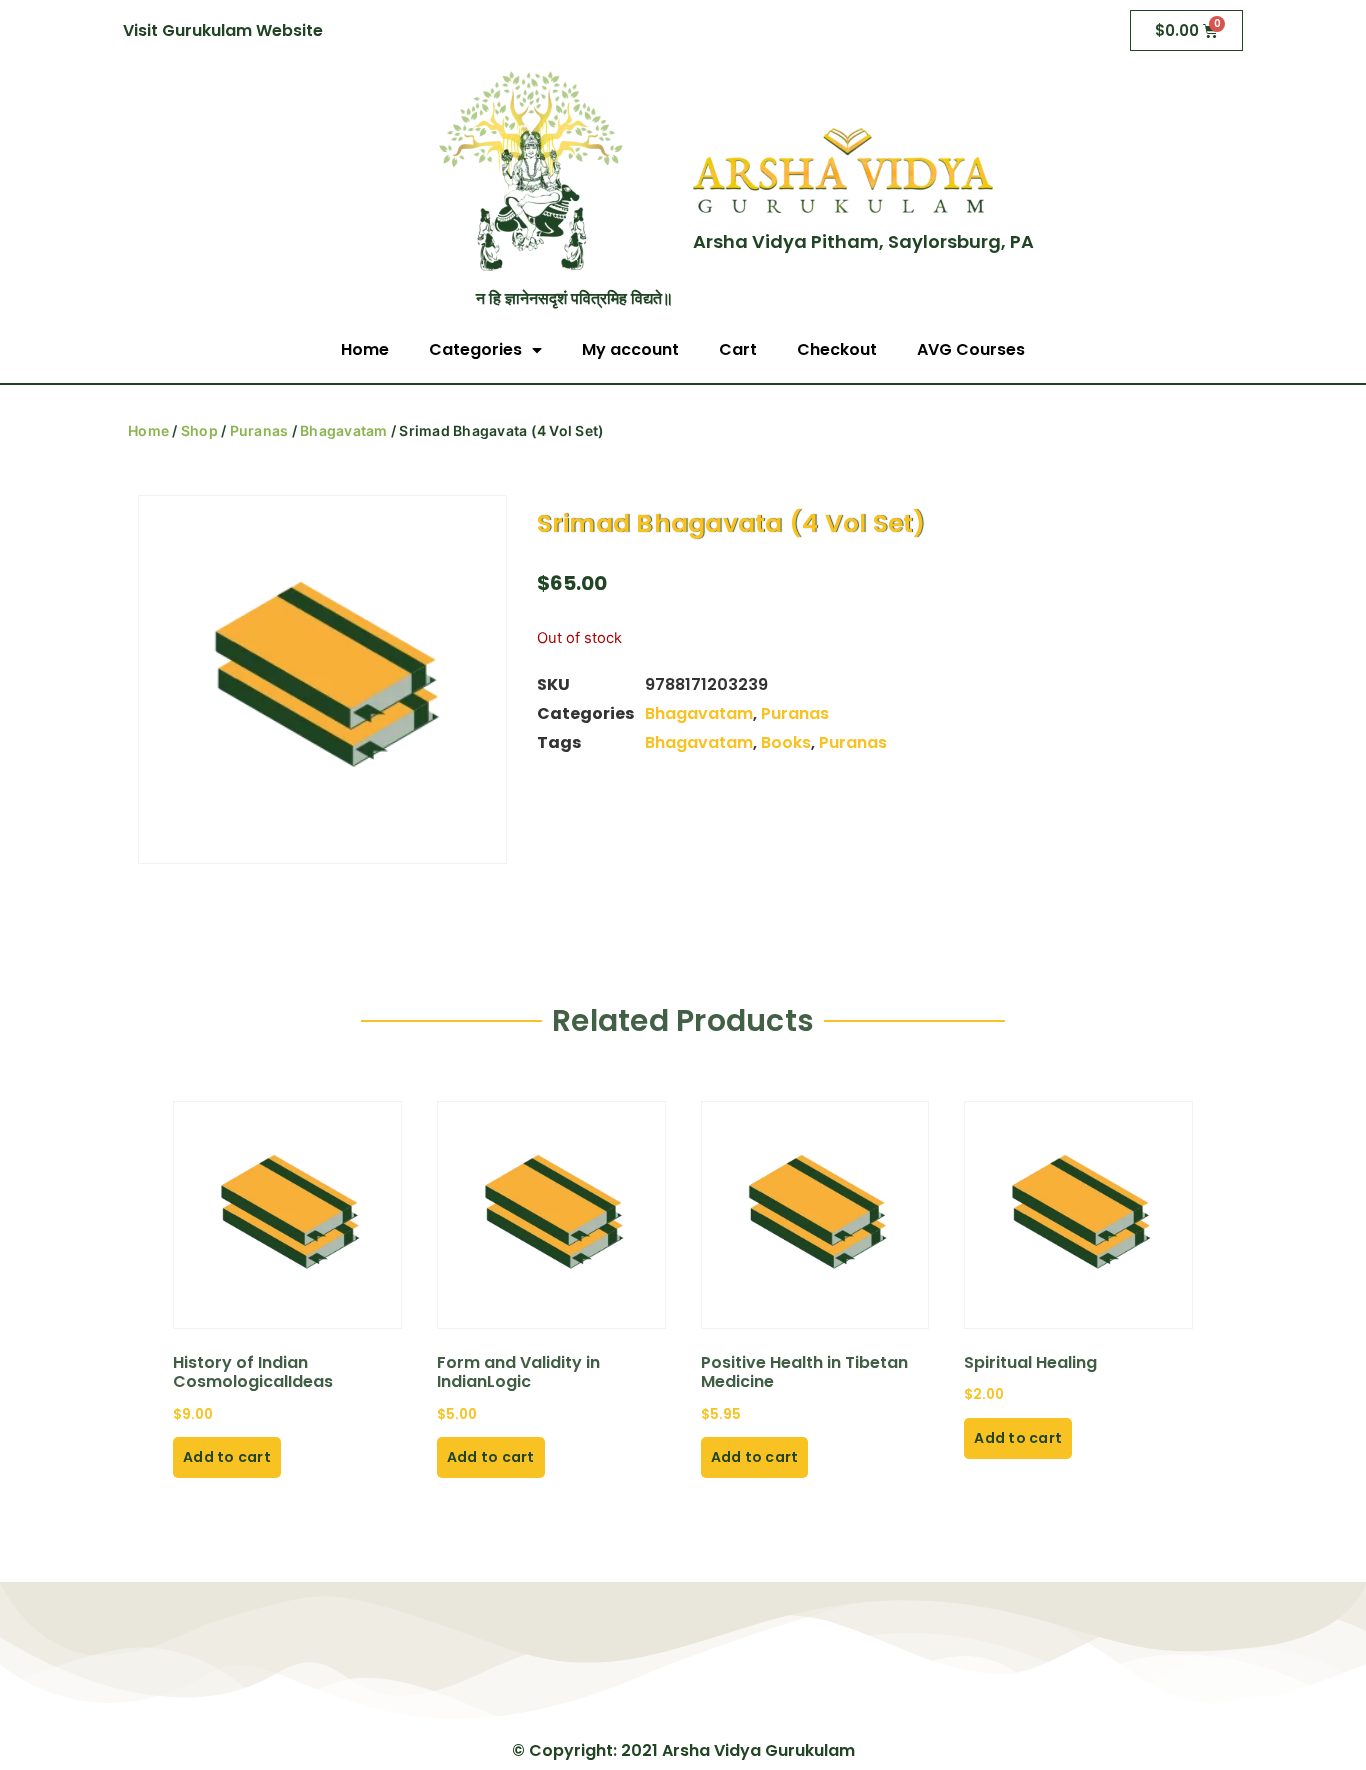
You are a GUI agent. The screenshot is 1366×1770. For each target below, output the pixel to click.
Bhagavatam (344, 430)
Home (365, 349)
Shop (199, 430)
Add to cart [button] (227, 1457)
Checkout (837, 349)
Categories (475, 349)
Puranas (259, 430)
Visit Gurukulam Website (223, 30)
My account (630, 349)
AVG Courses (971, 349)
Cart (738, 349)
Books (786, 742)
